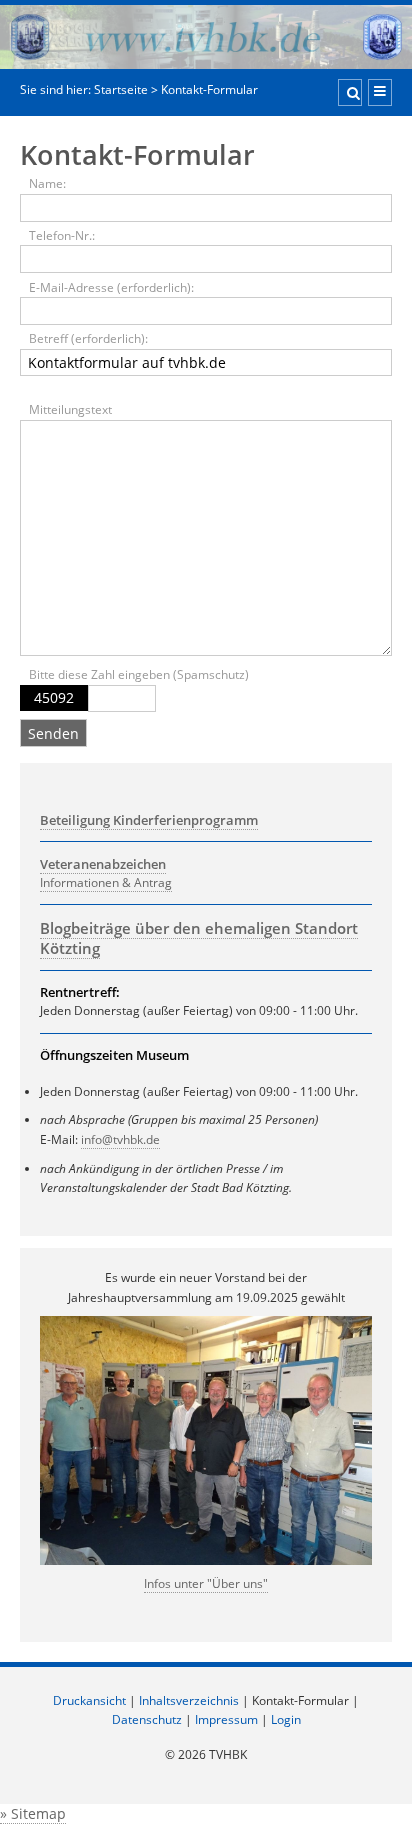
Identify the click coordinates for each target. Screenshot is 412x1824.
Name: (47, 183)
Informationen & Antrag (106, 882)
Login (286, 1719)
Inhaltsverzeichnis (189, 1700)
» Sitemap (33, 1813)
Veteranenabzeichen (103, 864)
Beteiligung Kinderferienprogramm (149, 820)
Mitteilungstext (70, 409)
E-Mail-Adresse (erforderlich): (111, 287)
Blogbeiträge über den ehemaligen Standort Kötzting (199, 938)
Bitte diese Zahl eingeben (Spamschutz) (139, 674)
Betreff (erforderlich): (88, 338)
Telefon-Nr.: (62, 235)
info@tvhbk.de (120, 1139)
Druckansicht (89, 1700)
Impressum (226, 1719)
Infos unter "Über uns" (206, 1583)
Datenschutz (147, 1719)
